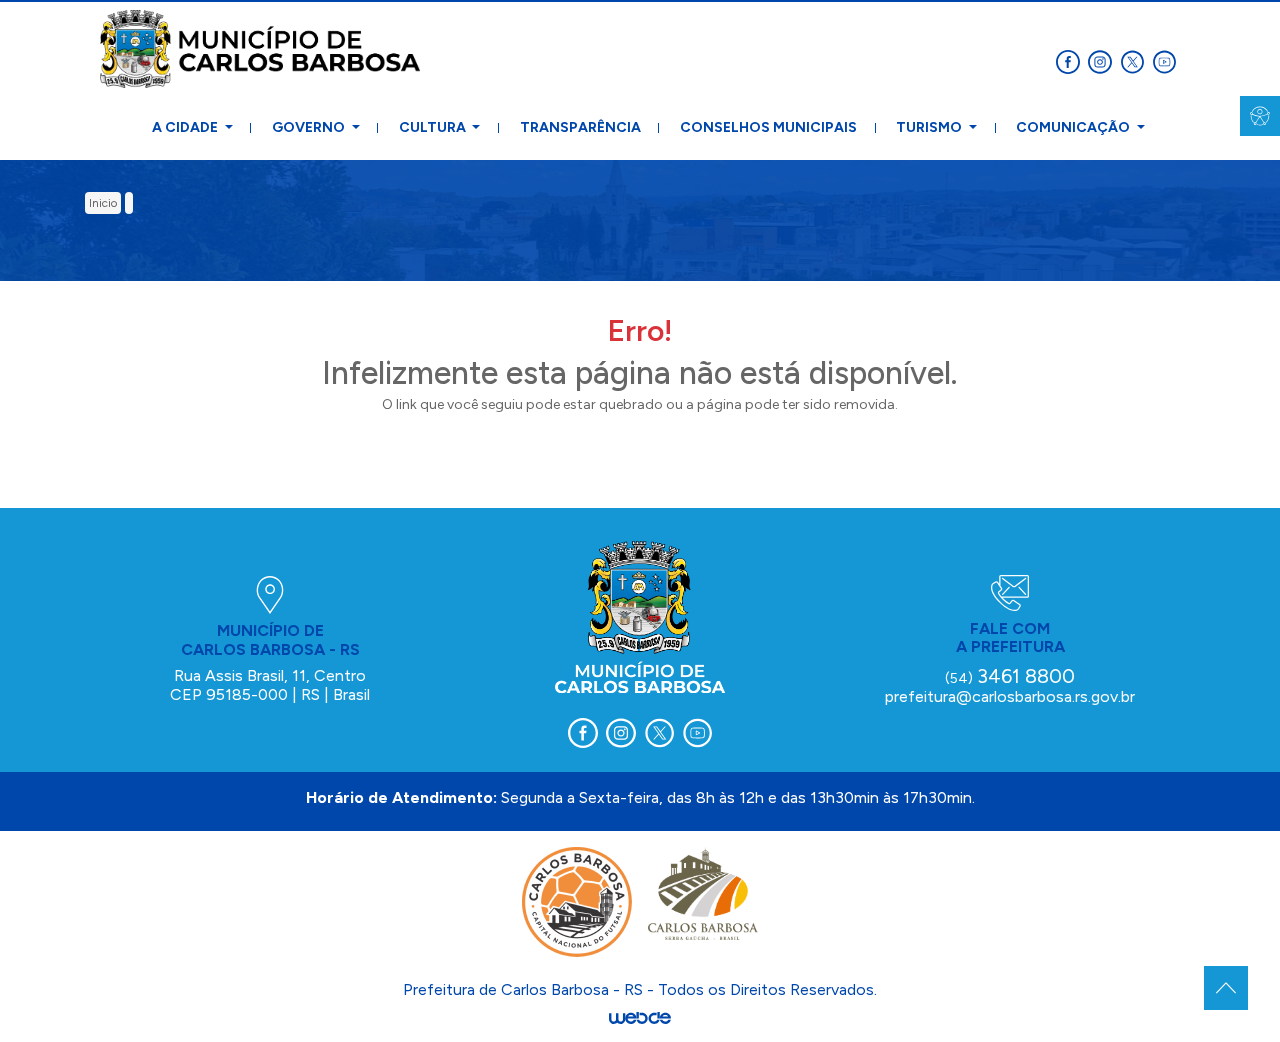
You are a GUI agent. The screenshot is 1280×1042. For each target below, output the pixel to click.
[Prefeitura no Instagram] (1104, 60)
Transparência (580, 127)
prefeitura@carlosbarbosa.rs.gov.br (1010, 696)
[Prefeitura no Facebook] (1072, 60)
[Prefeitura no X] (1136, 60)
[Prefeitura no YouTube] (1166, 60)
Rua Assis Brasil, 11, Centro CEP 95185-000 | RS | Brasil (270, 684)
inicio (103, 203)
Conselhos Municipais (768, 127)
